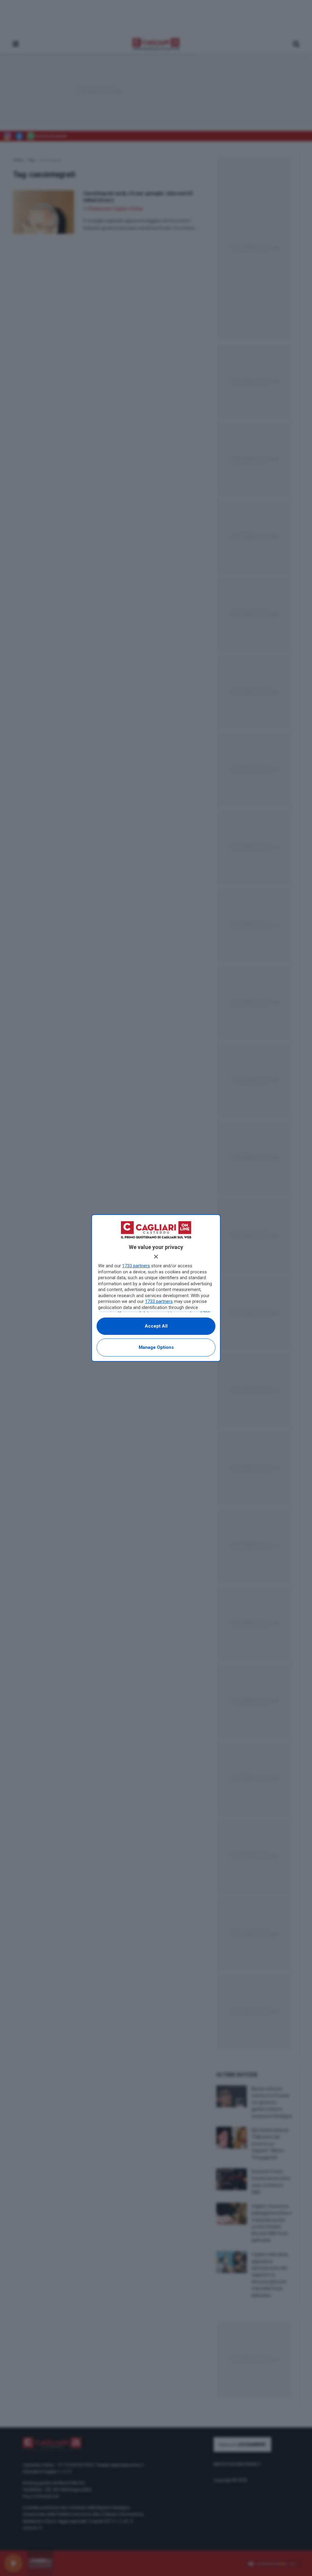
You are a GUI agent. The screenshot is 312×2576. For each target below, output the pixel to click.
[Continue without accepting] (156, 1257)
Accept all (156, 1326)
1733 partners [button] (136, 1266)
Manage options (156, 1347)
